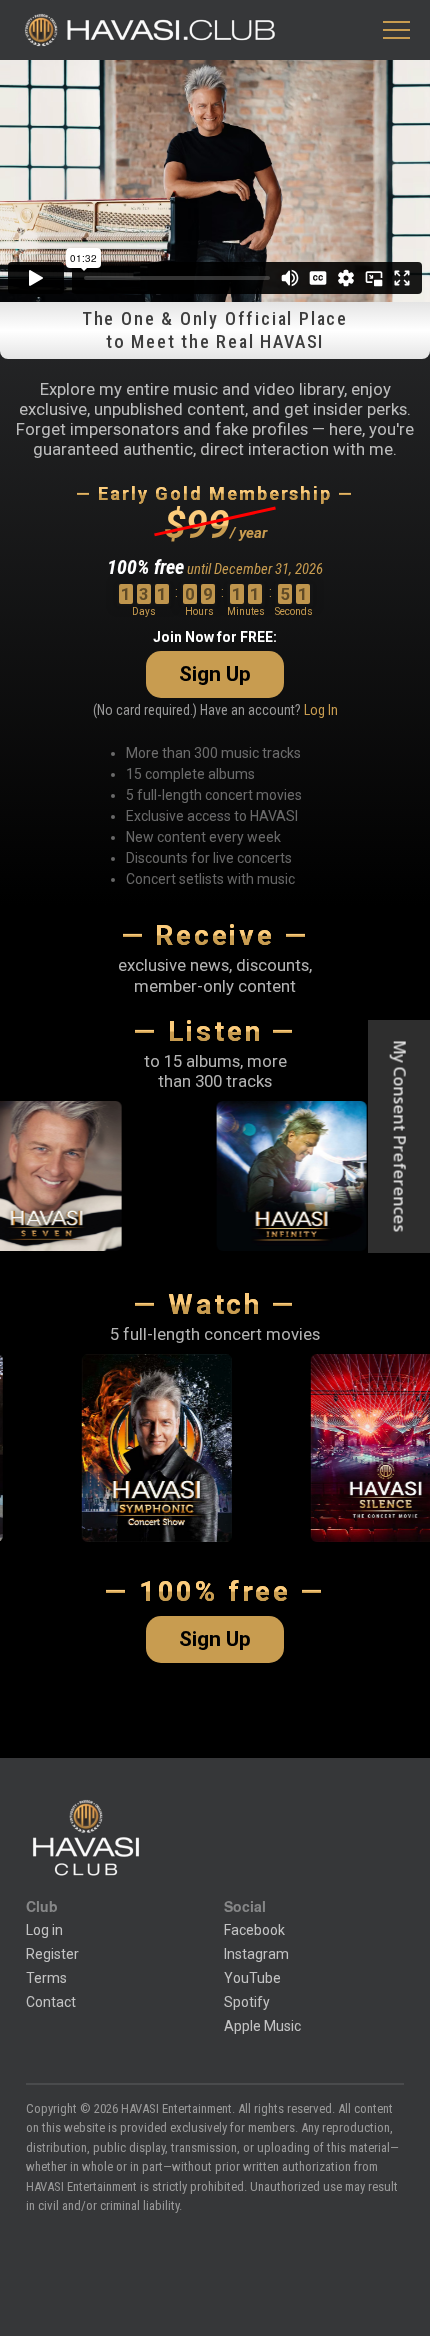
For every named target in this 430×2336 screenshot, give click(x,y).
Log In (321, 710)
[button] (396, 30)
